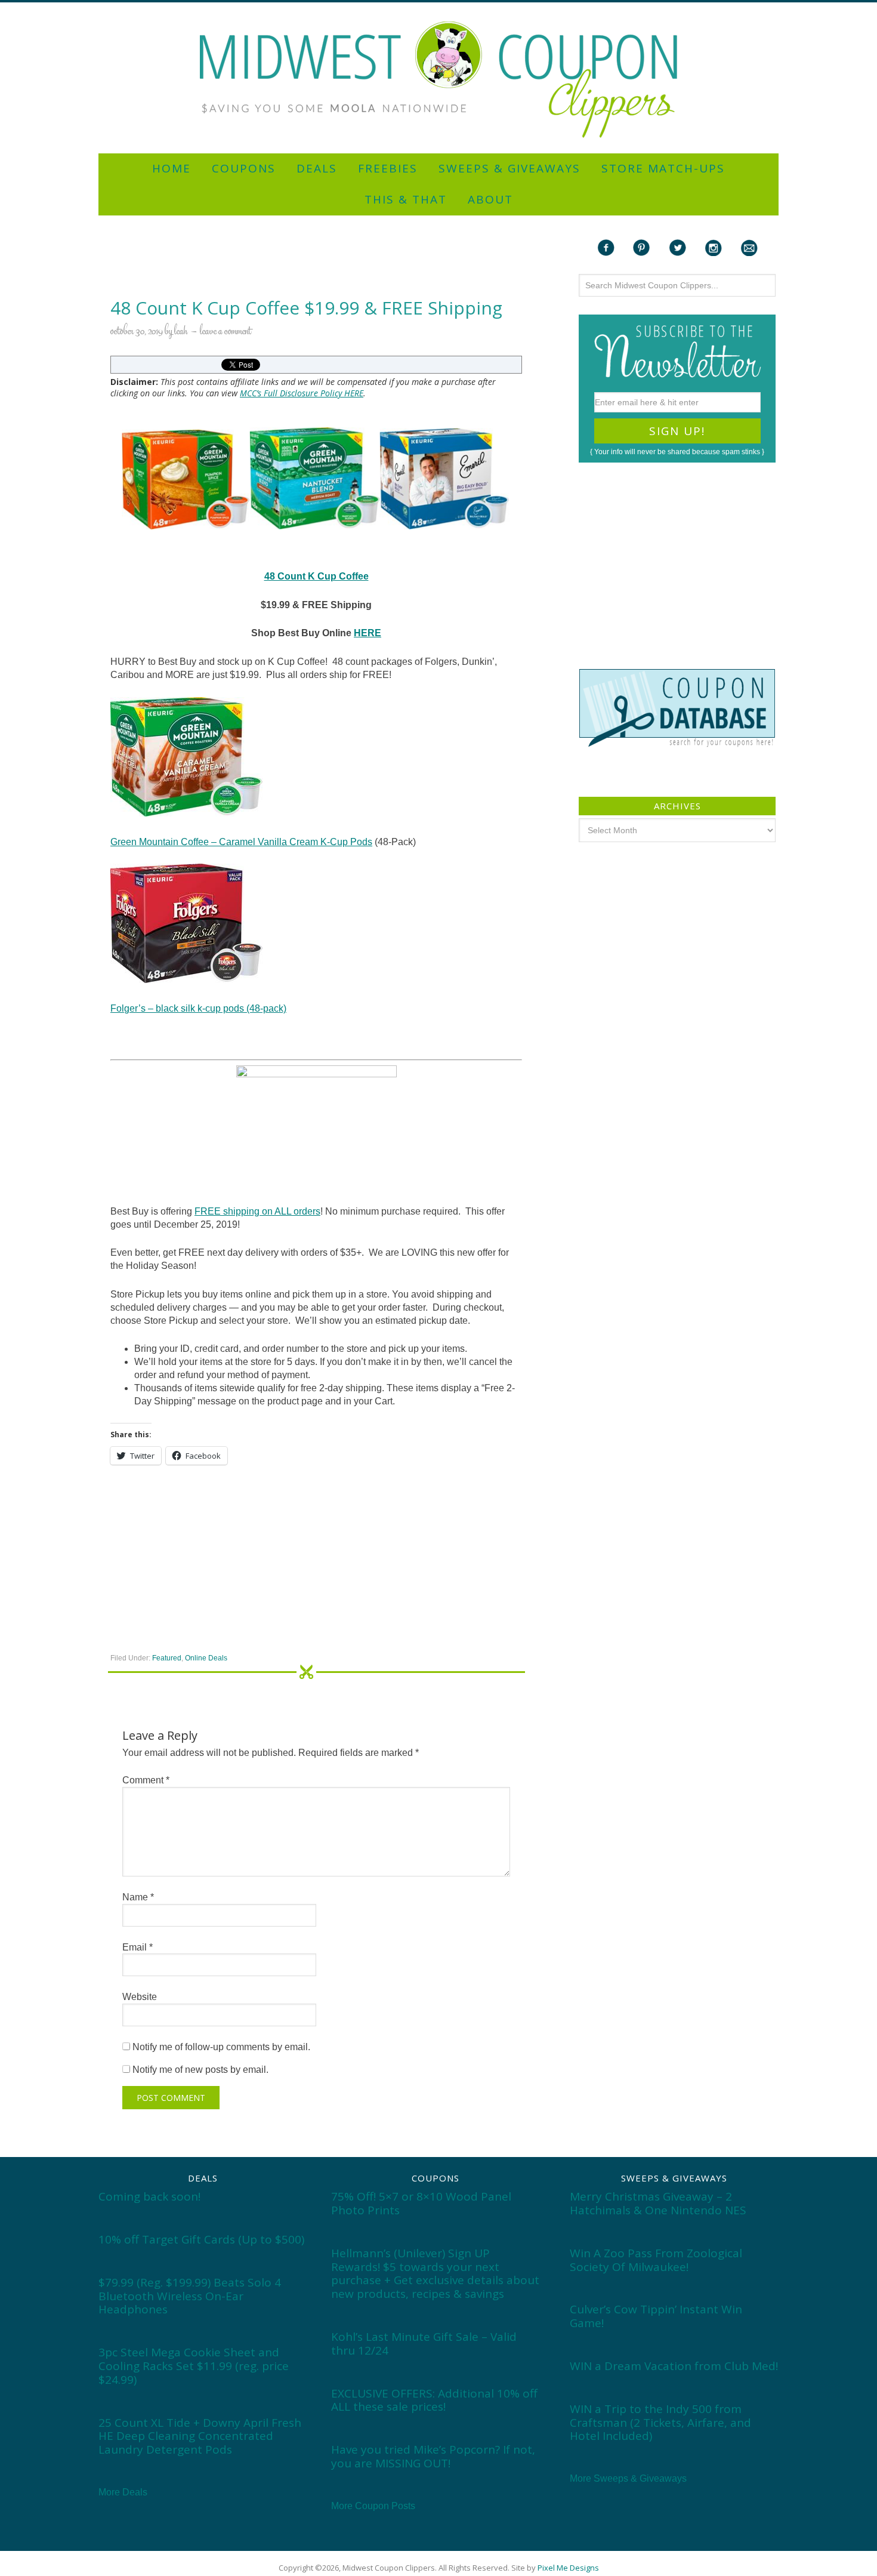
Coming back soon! (149, 2196)
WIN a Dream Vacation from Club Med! (674, 2366)
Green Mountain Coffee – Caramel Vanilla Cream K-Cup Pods (241, 842)
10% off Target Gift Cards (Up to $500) (201, 2239)
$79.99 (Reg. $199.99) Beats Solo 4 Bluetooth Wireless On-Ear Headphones (190, 2296)
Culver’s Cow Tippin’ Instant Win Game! (656, 2316)
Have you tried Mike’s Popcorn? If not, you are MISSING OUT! (433, 2456)
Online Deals (206, 1658)
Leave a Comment (226, 332)
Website (140, 1997)
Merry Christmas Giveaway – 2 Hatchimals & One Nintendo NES (658, 2203)
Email (138, 1947)
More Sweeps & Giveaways (628, 2478)
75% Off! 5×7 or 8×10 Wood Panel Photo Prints (421, 2203)
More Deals (123, 2492)
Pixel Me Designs (568, 2568)
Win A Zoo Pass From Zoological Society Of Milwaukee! (656, 2260)
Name (138, 1897)
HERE (368, 633)
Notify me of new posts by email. (200, 2070)
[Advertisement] (438, 7)
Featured (167, 1658)
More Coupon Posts (373, 2506)
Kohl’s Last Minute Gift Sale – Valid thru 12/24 (424, 2344)
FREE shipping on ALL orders (257, 1211)
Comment (146, 1780)
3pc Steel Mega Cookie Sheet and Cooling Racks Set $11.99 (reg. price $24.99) (194, 2366)
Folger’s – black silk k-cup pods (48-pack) (198, 1008)
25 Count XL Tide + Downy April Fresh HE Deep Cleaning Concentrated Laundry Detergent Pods (200, 2436)
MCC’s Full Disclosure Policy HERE (302, 393)
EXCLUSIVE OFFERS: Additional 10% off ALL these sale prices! (434, 2400)
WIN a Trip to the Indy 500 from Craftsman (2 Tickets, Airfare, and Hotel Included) (660, 2423)
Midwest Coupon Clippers (438, 80)
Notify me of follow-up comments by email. (221, 2047)
